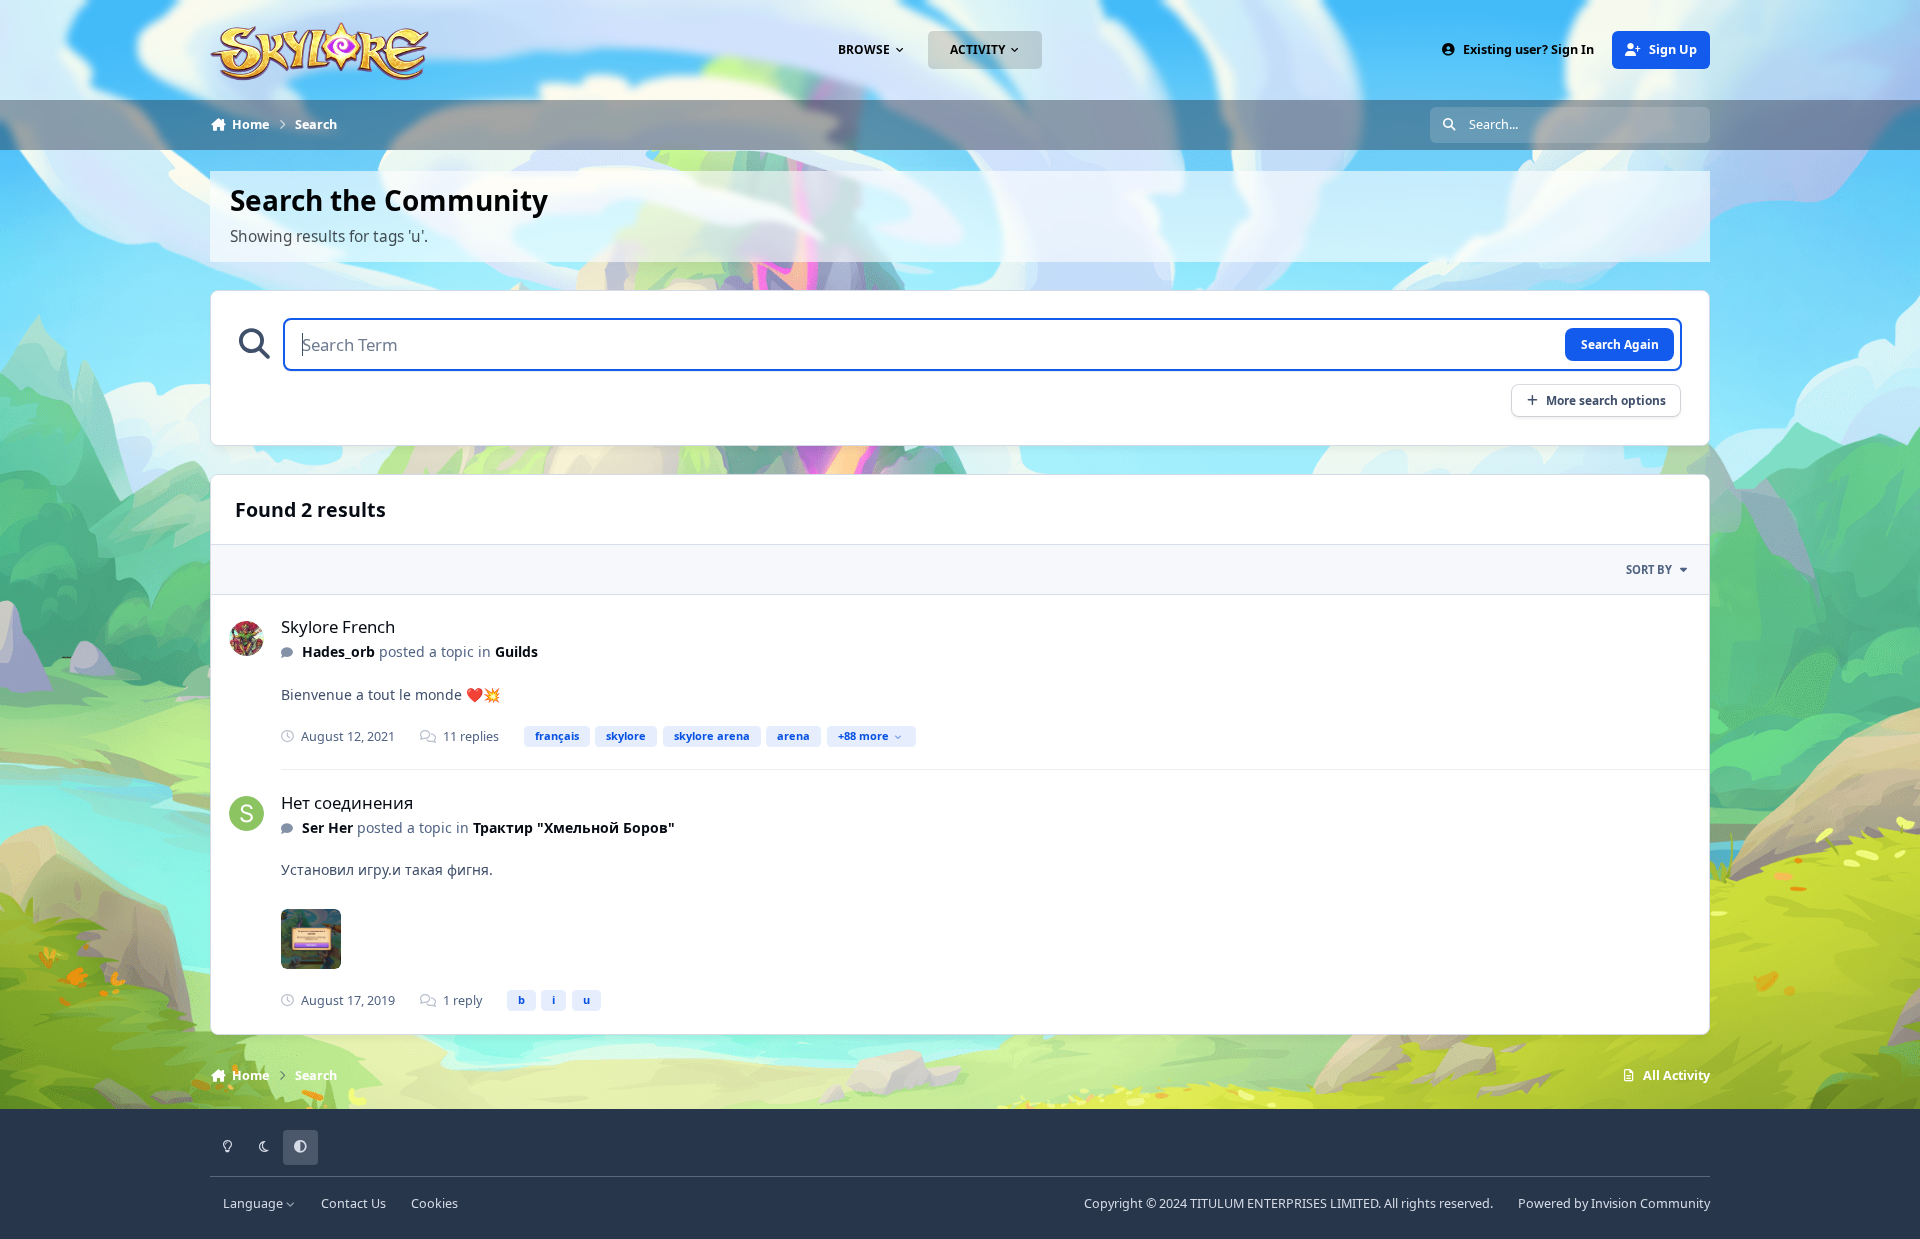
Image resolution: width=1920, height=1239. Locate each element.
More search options (1606, 400)
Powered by (1614, 1203)
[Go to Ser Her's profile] (246, 813)
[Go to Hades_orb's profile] (246, 638)
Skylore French (338, 626)
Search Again (1620, 344)
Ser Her (327, 827)
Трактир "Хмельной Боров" (574, 827)
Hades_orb (338, 651)
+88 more (863, 735)
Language (254, 1203)
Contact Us (353, 1203)
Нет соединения (347, 802)
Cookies (434, 1203)
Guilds (516, 651)
